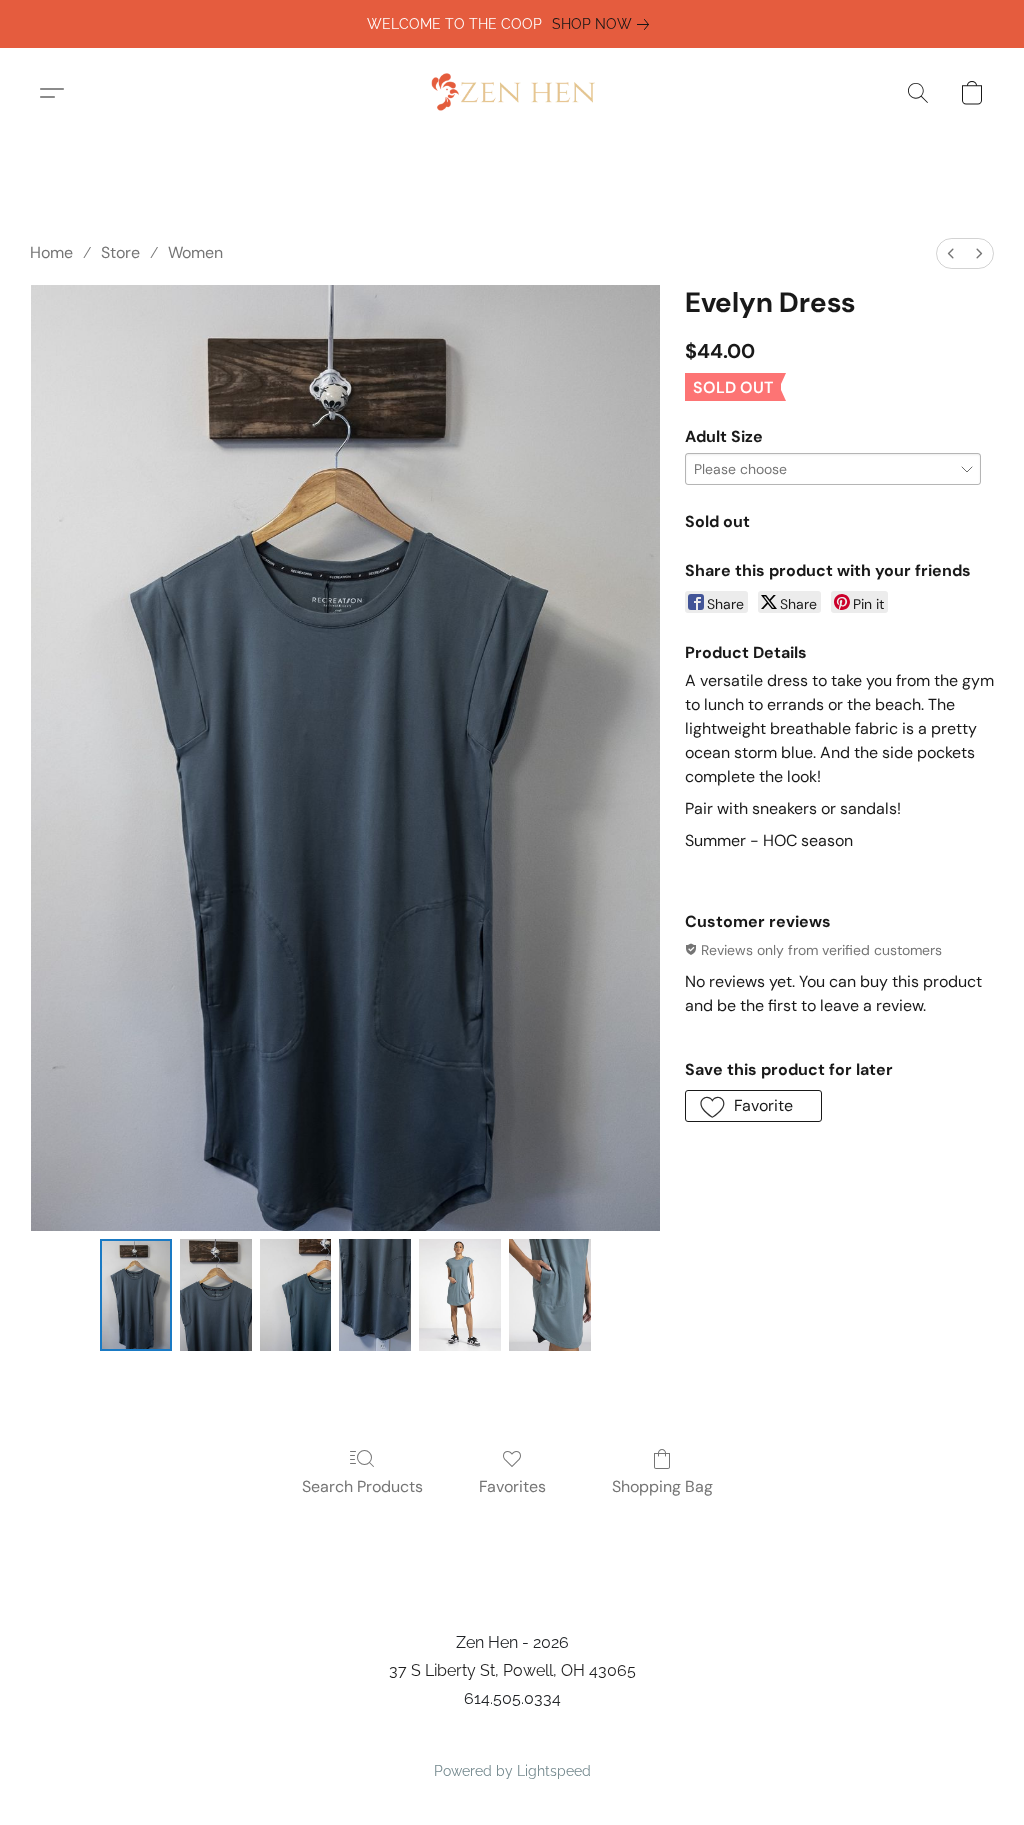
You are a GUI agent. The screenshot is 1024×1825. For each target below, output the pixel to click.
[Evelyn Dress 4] (460, 1295)
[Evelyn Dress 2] (296, 1295)
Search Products (362, 1486)
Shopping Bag (662, 1486)
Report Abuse (512, 1737)
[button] (512, 93)
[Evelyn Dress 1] (216, 1295)
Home (51, 252)
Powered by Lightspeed (512, 1771)
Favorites (512, 1486)
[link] (604, 24)
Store (120, 252)
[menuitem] (951, 253)
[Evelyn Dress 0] (136, 1295)
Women (195, 252)
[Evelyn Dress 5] (550, 1295)
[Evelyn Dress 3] (375, 1295)
